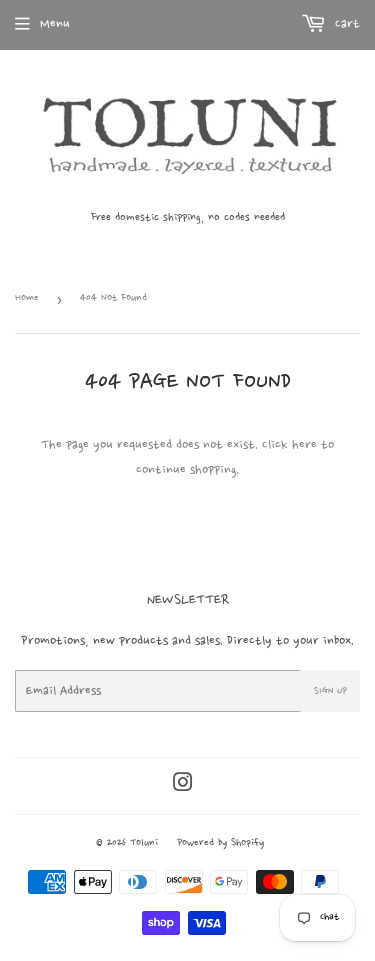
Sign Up (330, 691)
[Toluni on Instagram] (183, 785)
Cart (345, 24)
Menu (55, 24)
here (304, 445)
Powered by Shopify (220, 843)
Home (27, 298)
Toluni (144, 843)
